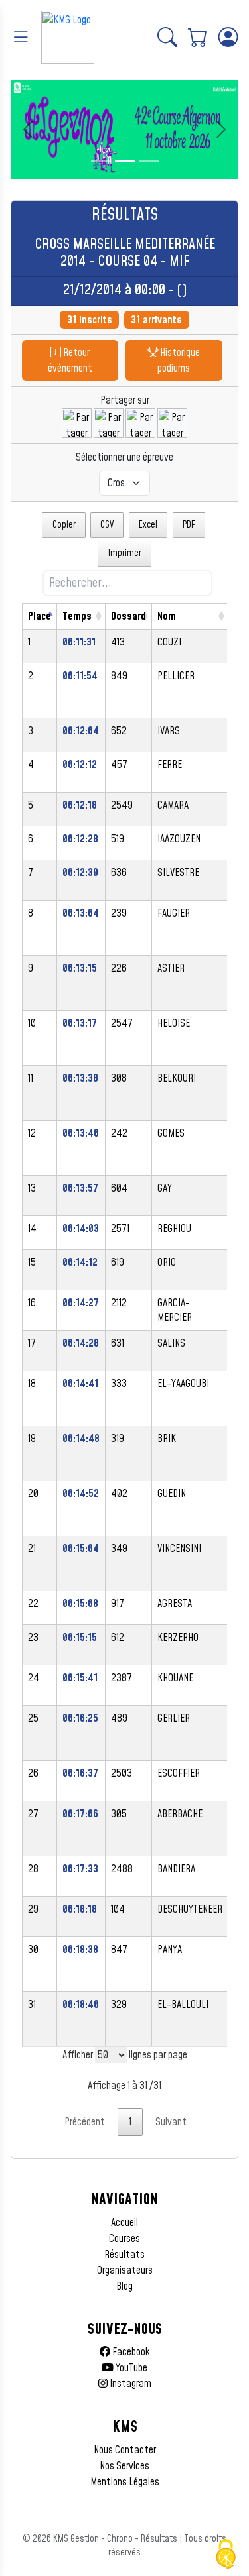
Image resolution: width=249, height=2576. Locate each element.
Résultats (124, 2255)
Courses (124, 2239)
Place (40, 616)
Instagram (129, 2384)
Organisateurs (125, 2270)
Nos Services (124, 2466)
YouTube (130, 2368)
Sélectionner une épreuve (124, 457)
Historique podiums (179, 361)
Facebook (130, 2352)
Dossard (128, 616)
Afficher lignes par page (125, 2055)
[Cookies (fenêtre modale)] (226, 2554)
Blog (124, 2286)
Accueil (124, 2223)
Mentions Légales (125, 2482)
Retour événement (70, 361)
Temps (77, 616)
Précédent (85, 2122)
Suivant (171, 2122)
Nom (167, 616)
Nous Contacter (125, 2450)
